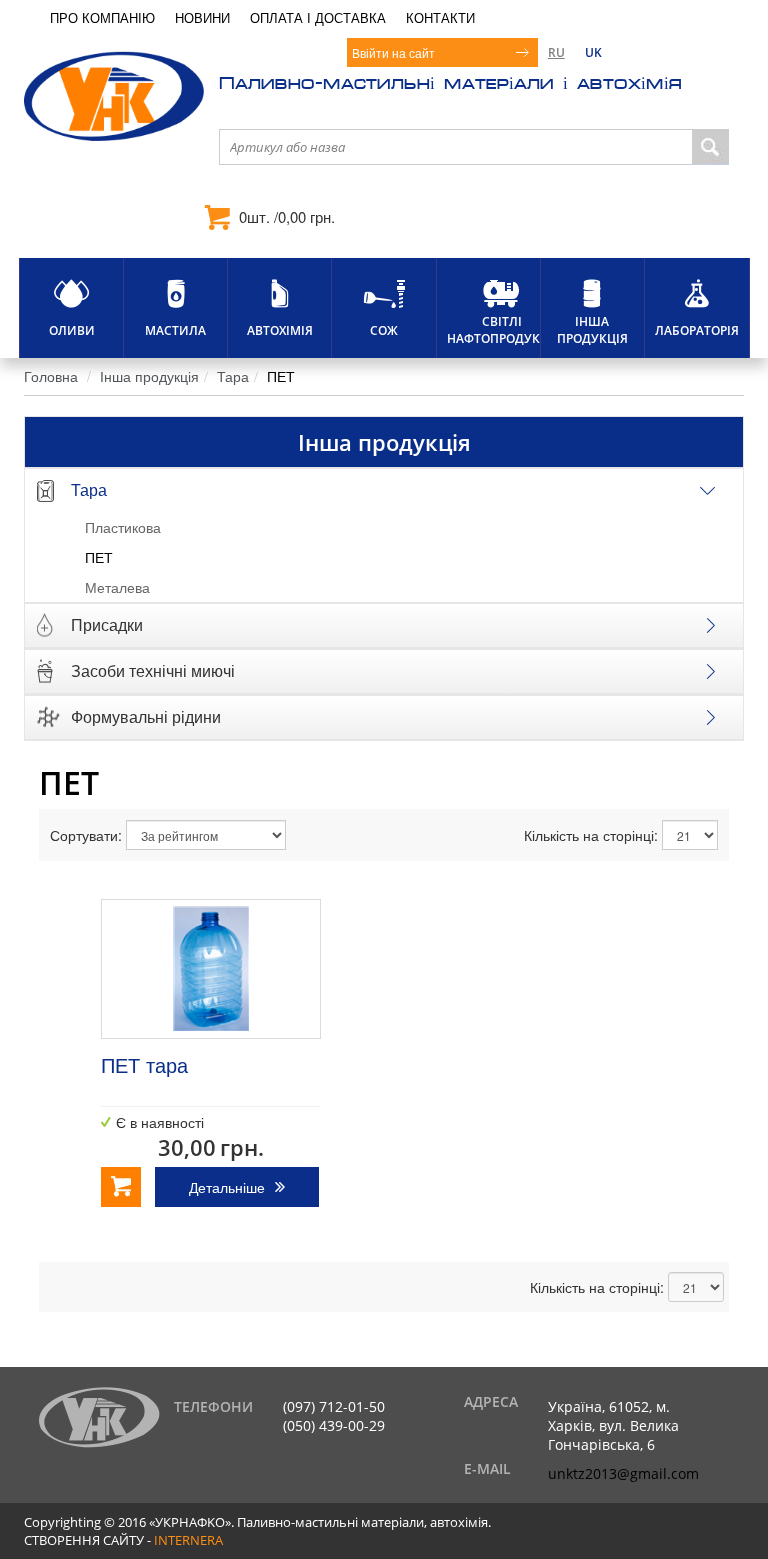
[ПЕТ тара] (211, 969)
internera (188, 1540)
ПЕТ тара (144, 1064)
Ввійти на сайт (393, 52)
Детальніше (227, 1187)
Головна (51, 376)
